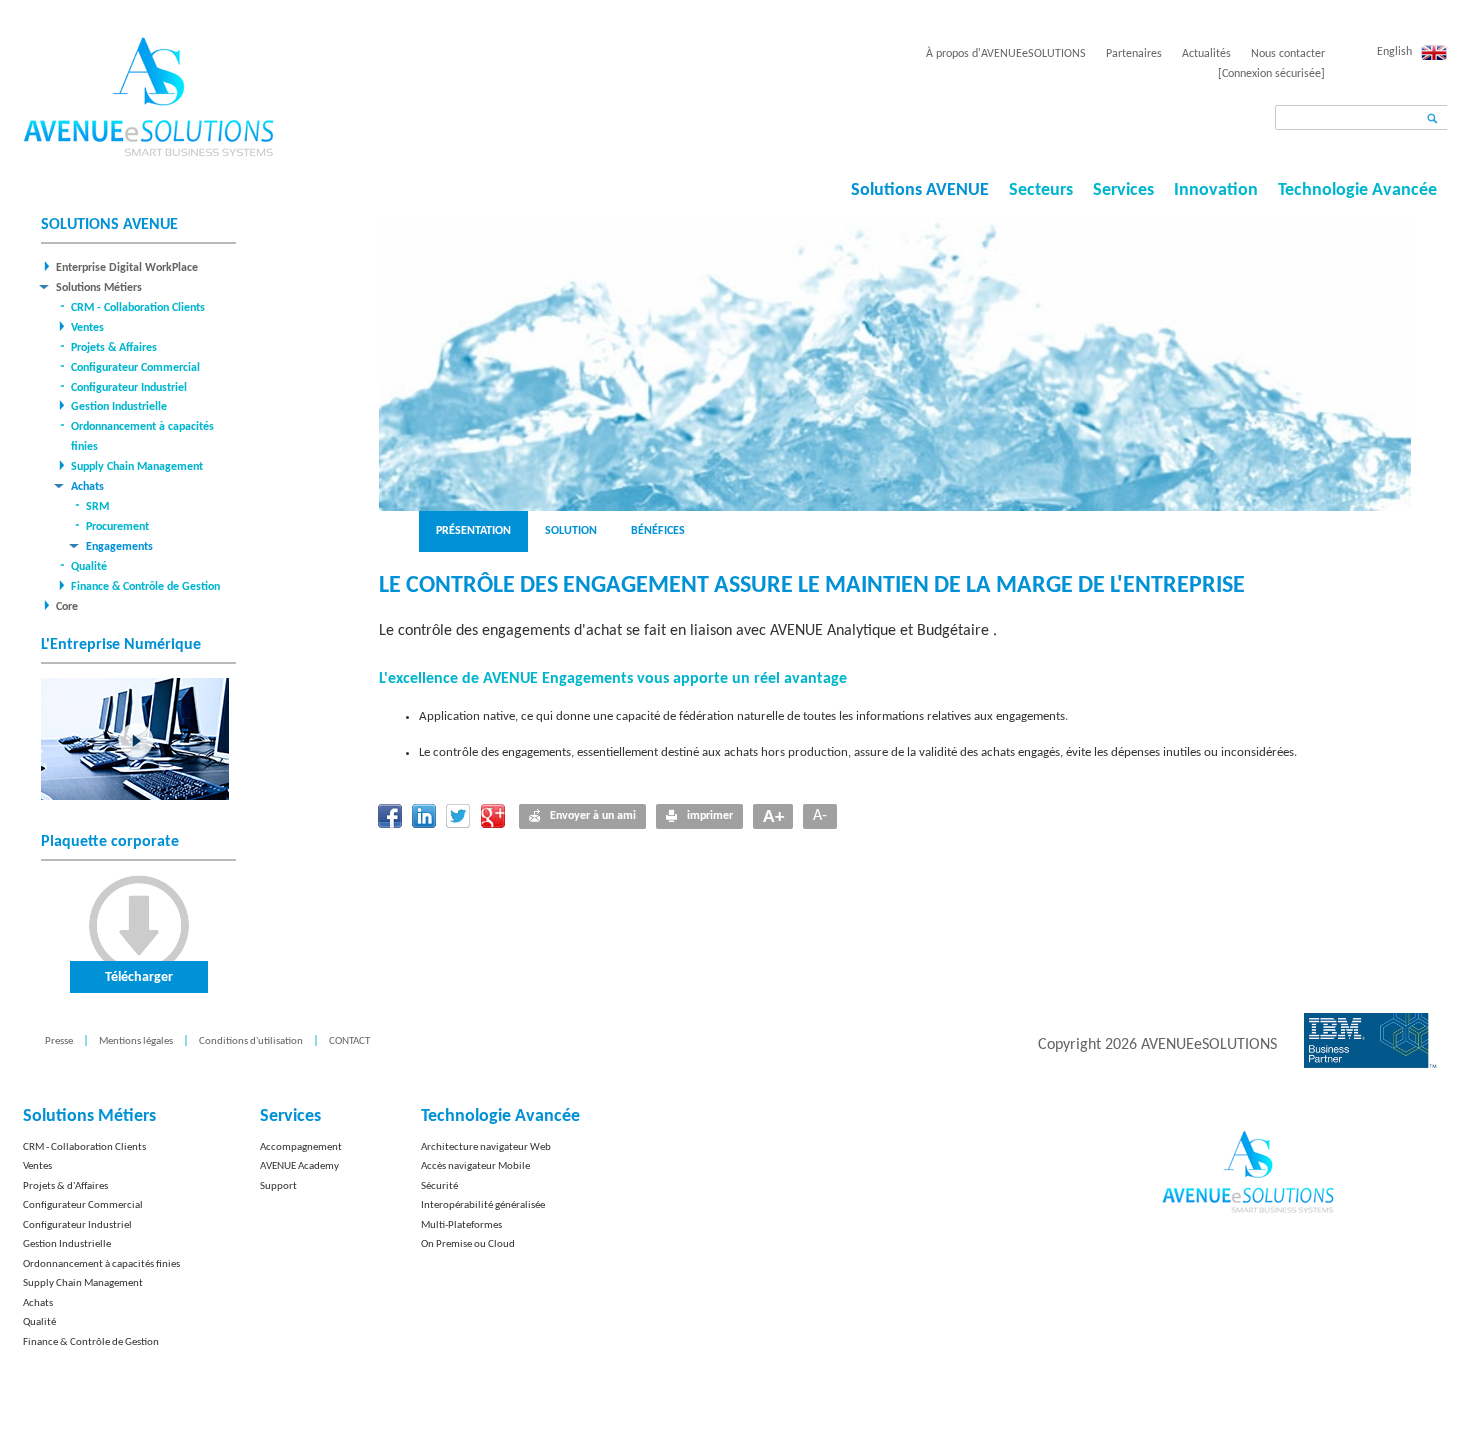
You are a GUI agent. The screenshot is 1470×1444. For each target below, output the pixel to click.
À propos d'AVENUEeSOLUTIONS (1006, 54)
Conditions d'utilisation (251, 1041)
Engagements (119, 547)
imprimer (710, 816)
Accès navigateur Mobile (475, 1166)
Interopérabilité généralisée (483, 1205)
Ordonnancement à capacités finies (101, 1264)
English (1394, 52)
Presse (59, 1041)
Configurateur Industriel (129, 388)
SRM (97, 507)
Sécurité (439, 1186)
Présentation (473, 531)
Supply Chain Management (137, 467)
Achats (87, 487)
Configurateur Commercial (135, 368)
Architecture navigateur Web (486, 1147)
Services (1123, 190)
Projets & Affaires (114, 348)
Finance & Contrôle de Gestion (145, 587)
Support (278, 1186)
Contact (349, 1041)
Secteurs (1041, 190)
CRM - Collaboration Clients (138, 308)
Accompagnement (301, 1147)
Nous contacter (1288, 54)
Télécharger (139, 977)
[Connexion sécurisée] (1271, 74)
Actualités (1206, 54)
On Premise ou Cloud (468, 1244)
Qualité (89, 567)
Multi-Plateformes (461, 1225)
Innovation (1216, 190)
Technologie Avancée (1357, 190)
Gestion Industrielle (119, 407)
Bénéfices (658, 531)
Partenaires (1134, 54)
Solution (571, 531)
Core (67, 607)
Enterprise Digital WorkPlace (127, 268)
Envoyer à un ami (593, 816)
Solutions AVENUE (920, 190)
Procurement (117, 527)
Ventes (87, 328)
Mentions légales (136, 1041)
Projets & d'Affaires (65, 1186)
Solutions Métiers (99, 288)
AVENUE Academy (299, 1166)
